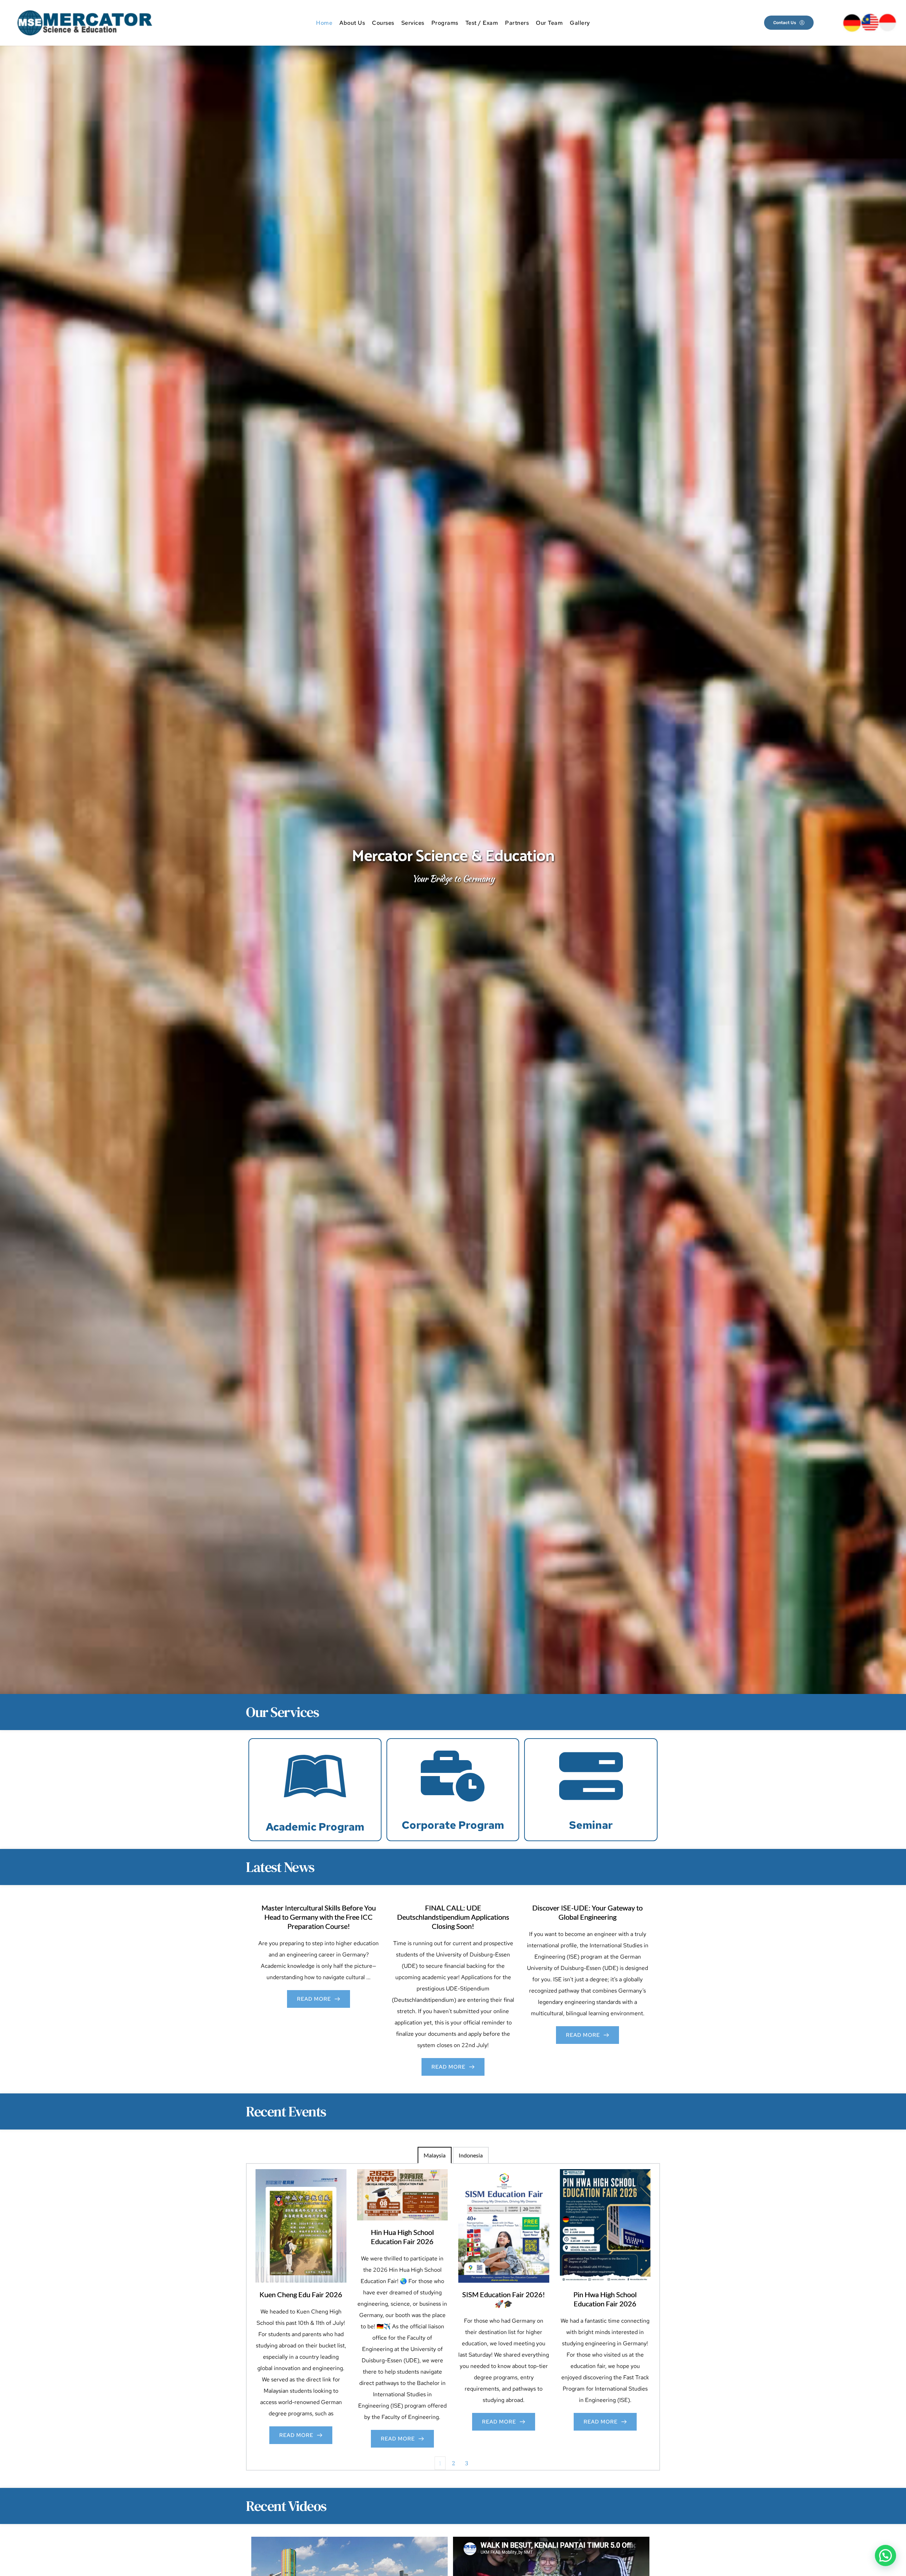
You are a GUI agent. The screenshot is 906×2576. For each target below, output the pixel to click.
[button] (885, 2555)
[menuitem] (324, 23)
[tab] (435, 2155)
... (368, 1977)
